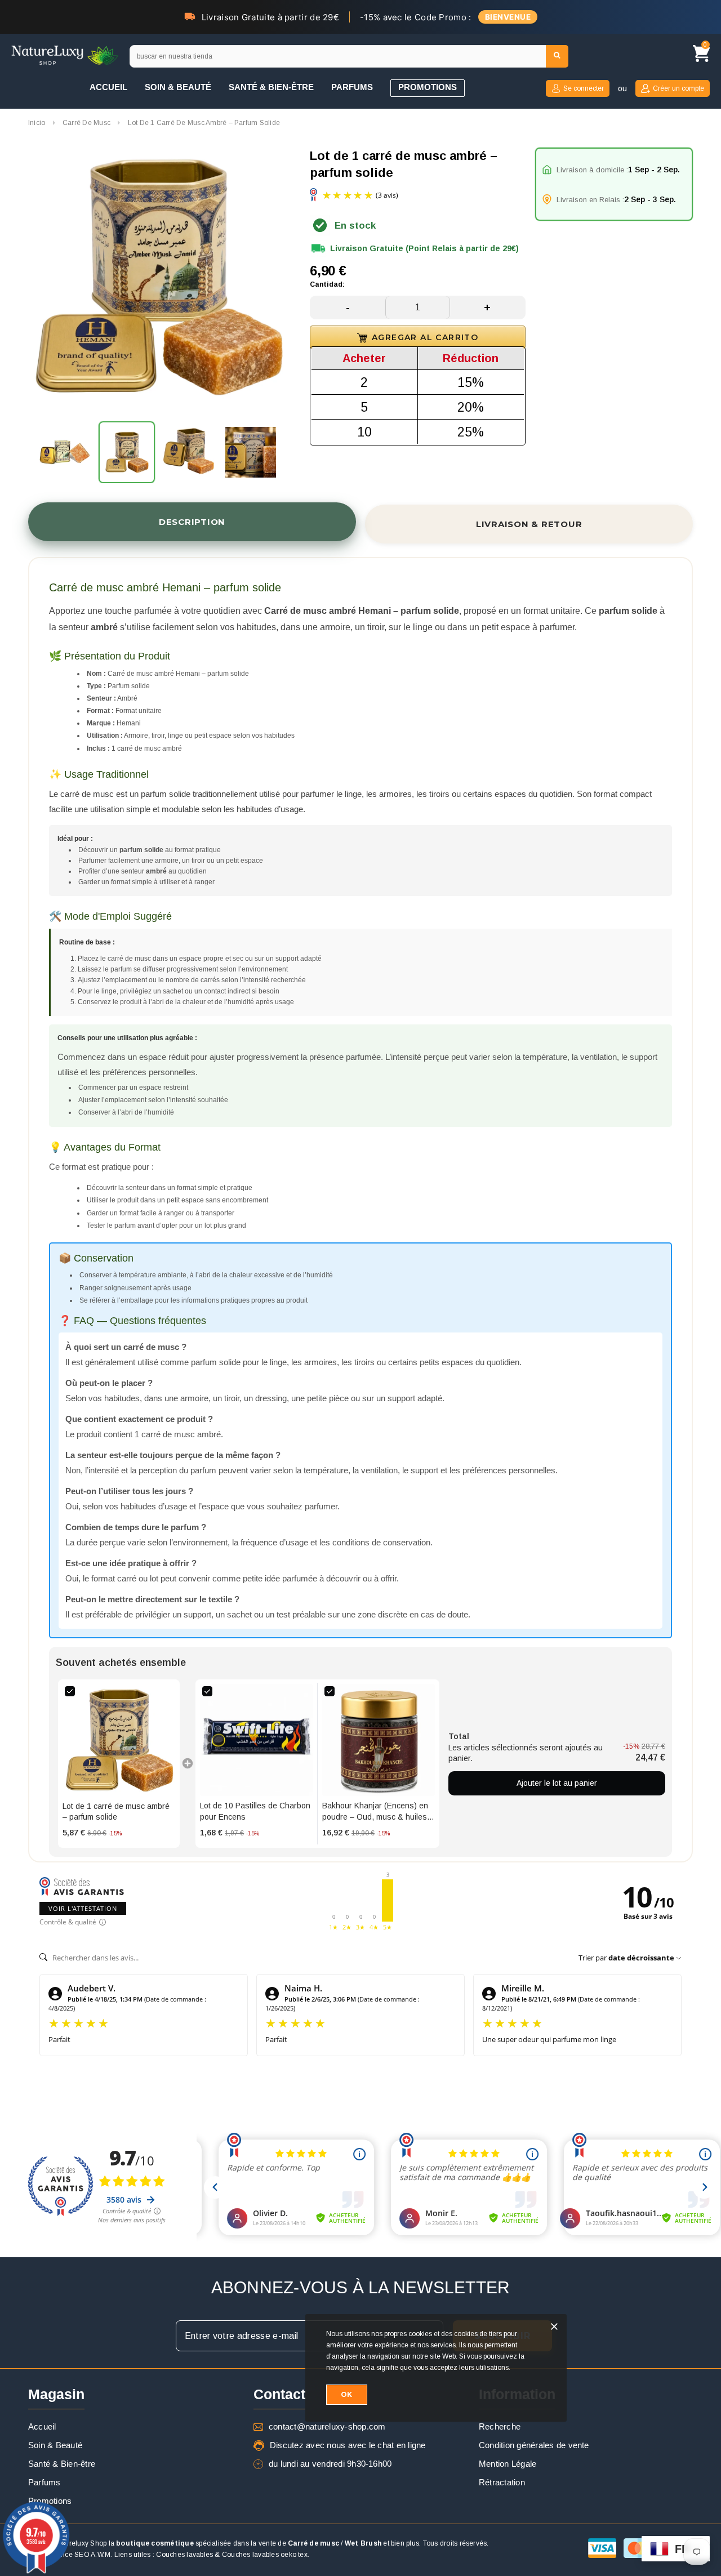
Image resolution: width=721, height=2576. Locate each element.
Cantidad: (327, 284)
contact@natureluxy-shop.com (327, 2426)
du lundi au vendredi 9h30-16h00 (330, 2464)
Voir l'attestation (83, 1908)
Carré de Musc (86, 123)
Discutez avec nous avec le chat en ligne (348, 2445)
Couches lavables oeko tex (265, 2555)
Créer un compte (678, 88)
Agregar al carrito (425, 337)
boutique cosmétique (155, 2543)
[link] (119, 1740)
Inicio (37, 123)
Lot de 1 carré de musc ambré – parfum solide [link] (116, 1812)
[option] (158, 279)
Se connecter (584, 88)
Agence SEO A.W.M (79, 2555)
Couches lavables (184, 2555)
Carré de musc (313, 2543)
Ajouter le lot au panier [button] (557, 1783)
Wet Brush (363, 2543)
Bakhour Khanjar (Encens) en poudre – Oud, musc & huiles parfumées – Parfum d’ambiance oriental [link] (375, 1812)
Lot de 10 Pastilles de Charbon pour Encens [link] (255, 1811)
